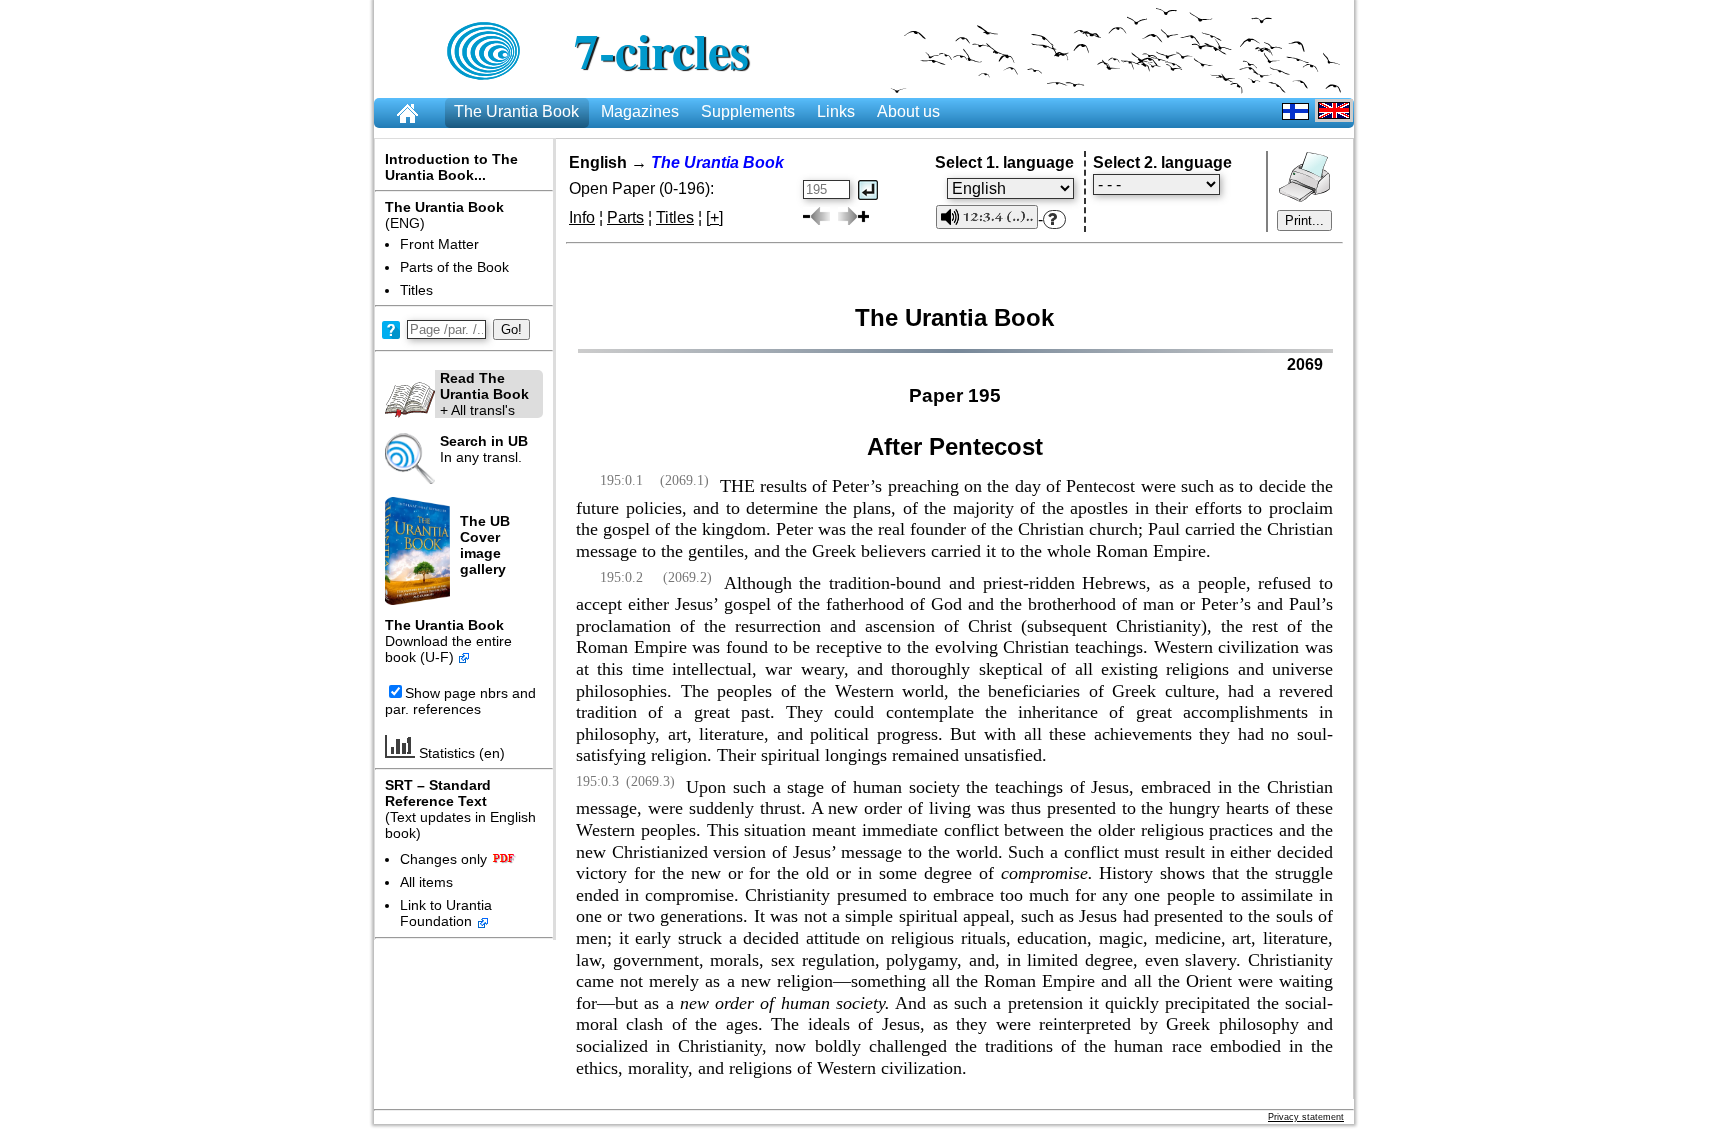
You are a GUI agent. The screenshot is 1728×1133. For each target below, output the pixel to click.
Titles (416, 290)
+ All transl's (484, 394)
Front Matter (439, 244)
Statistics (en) (460, 753)
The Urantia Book (516, 111)
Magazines (640, 111)
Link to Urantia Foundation (446, 913)
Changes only (443, 859)
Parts (625, 217)
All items (426, 882)
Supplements (748, 111)
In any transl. (484, 449)
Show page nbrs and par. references (460, 701)
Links (836, 111)
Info (582, 217)
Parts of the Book (454, 267)
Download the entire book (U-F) (448, 649)
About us (908, 111)
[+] (714, 217)
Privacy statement (1306, 1117)
